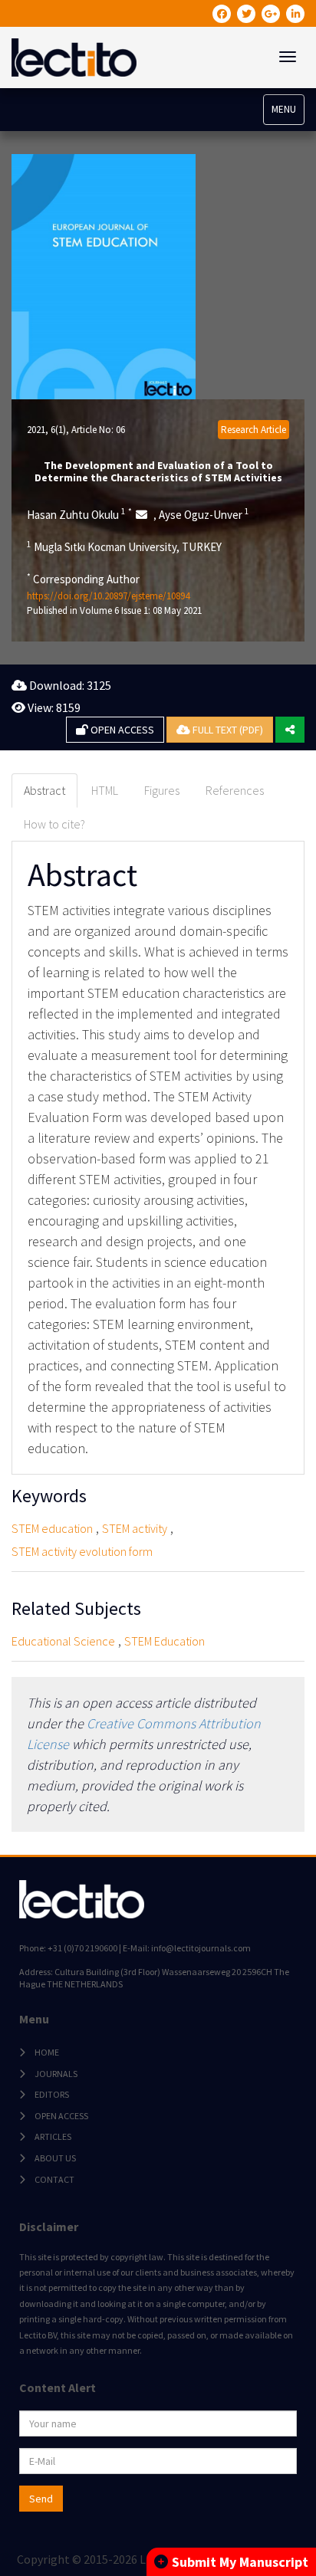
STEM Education (165, 1641)
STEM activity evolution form (82, 1551)
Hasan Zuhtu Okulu (79, 514)
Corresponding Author (83, 579)
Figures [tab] (162, 790)
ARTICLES (53, 2136)
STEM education (52, 1528)
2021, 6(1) (46, 430)
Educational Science (63, 1641)
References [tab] (235, 790)
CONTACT (54, 2179)
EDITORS (52, 2094)
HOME (47, 2052)
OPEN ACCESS (121, 730)
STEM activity (135, 1528)
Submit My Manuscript (240, 2562)
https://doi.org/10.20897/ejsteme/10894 (108, 596)
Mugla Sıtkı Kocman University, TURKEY (124, 546)
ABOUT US (55, 2158)
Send (41, 2499)
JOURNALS (56, 2074)
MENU (284, 109)
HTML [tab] (105, 790)
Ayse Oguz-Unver (204, 514)
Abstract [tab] (44, 790)
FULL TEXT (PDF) (227, 730)
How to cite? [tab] (54, 824)
